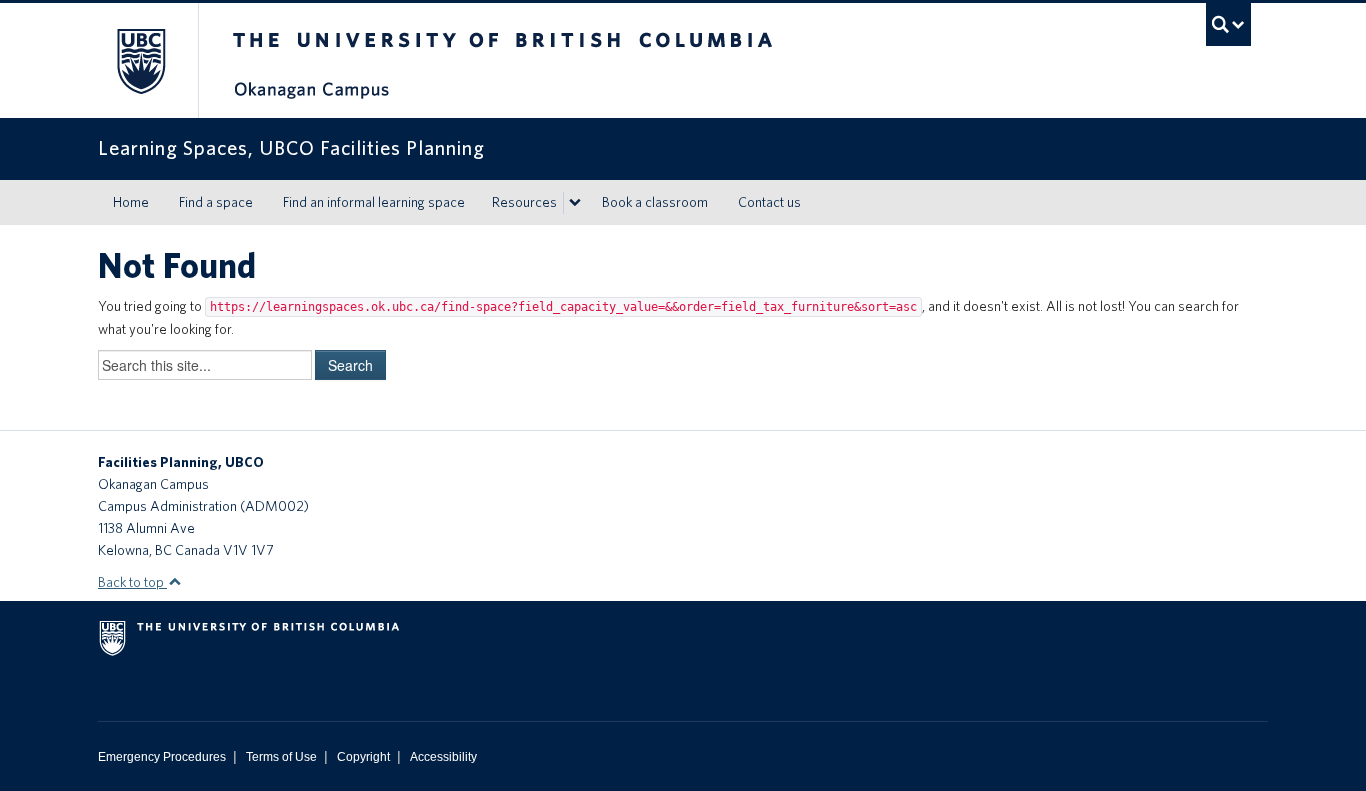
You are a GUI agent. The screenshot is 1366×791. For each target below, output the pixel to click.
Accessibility (443, 757)
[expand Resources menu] (575, 203)
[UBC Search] (1228, 24)
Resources (524, 202)
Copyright (363, 757)
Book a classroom (655, 202)
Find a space (216, 202)
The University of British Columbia (140, 60)
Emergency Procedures (162, 757)
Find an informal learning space (374, 202)
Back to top (132, 582)
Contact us (769, 202)
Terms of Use (281, 757)
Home (131, 202)
